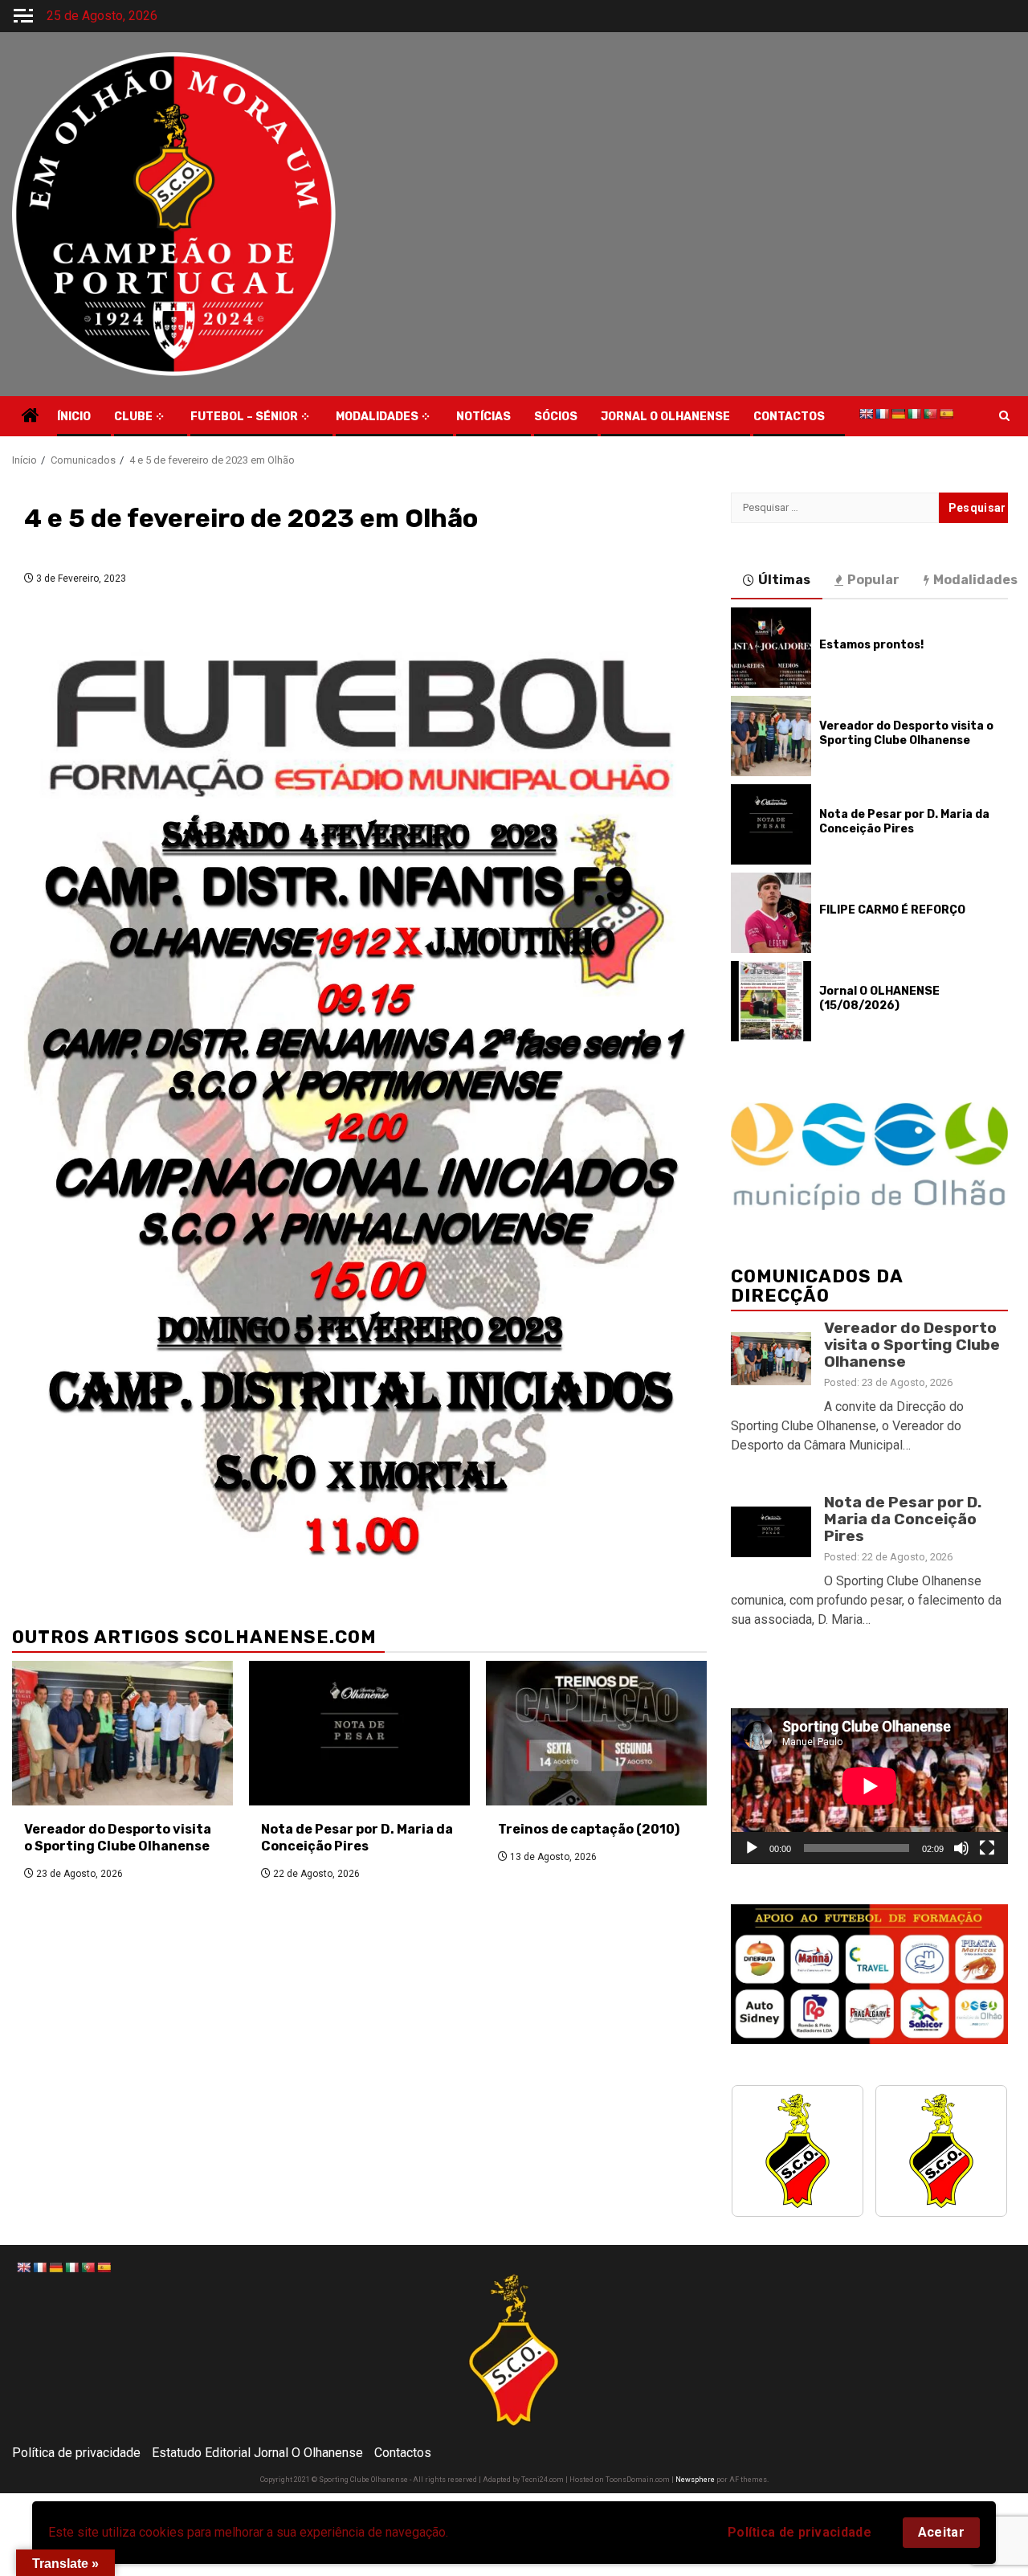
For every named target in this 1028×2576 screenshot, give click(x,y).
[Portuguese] (930, 414)
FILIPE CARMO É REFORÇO (892, 910)
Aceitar (941, 2532)
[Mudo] (961, 1848)
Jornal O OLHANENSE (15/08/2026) (879, 998)
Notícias (483, 417)
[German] (898, 414)
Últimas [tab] (784, 580)
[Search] (1004, 416)
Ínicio (74, 417)
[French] (882, 414)
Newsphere (695, 2480)
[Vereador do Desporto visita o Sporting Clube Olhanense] (122, 1733)
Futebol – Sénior (244, 417)
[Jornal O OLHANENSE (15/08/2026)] (771, 1001)
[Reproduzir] (752, 1848)
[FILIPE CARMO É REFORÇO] (771, 913)
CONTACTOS (789, 417)
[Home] (31, 417)
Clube (133, 417)
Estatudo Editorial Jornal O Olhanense (257, 2453)
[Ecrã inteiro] (987, 1848)
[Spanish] (946, 414)
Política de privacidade (800, 2532)
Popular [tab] (873, 580)
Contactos (403, 2453)
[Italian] (914, 414)
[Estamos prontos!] (771, 648)
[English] (866, 414)
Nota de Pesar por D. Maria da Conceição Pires (357, 1838)
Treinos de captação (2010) (589, 1829)
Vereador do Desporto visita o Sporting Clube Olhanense (118, 1838)
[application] (869, 1786)
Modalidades (377, 417)
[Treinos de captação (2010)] (596, 1733)
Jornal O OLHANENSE (665, 417)
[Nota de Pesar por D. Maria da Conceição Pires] (359, 1733)
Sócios (556, 417)
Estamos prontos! (871, 645)
